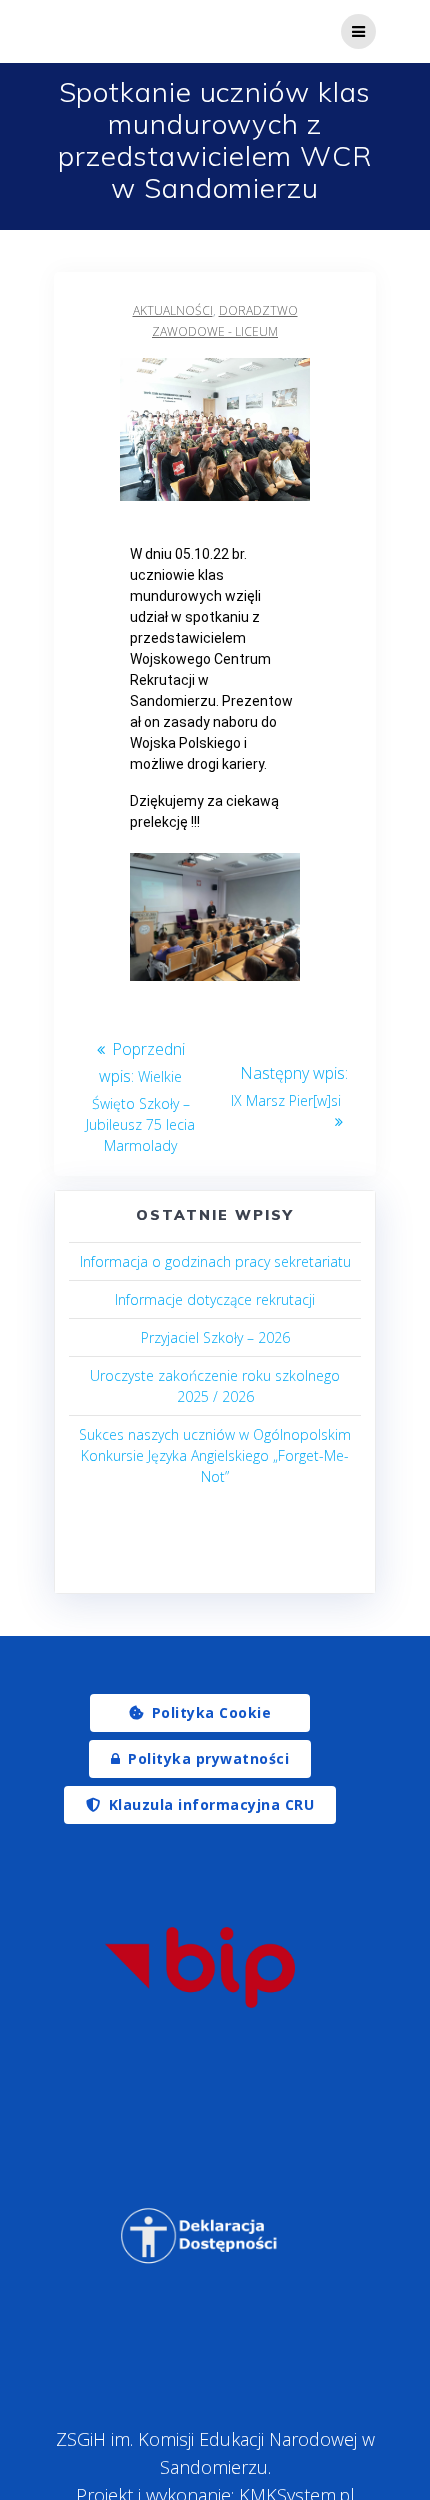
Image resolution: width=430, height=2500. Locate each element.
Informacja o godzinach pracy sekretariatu (215, 1261)
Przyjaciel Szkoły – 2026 (215, 1337)
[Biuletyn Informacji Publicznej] (200, 1967)
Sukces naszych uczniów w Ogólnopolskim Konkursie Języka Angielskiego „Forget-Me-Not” (215, 1455)
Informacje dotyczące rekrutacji (215, 1299)
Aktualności (173, 310)
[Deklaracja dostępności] (200, 2236)
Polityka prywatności (208, 1758)
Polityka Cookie (212, 1712)
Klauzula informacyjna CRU (212, 1804)
